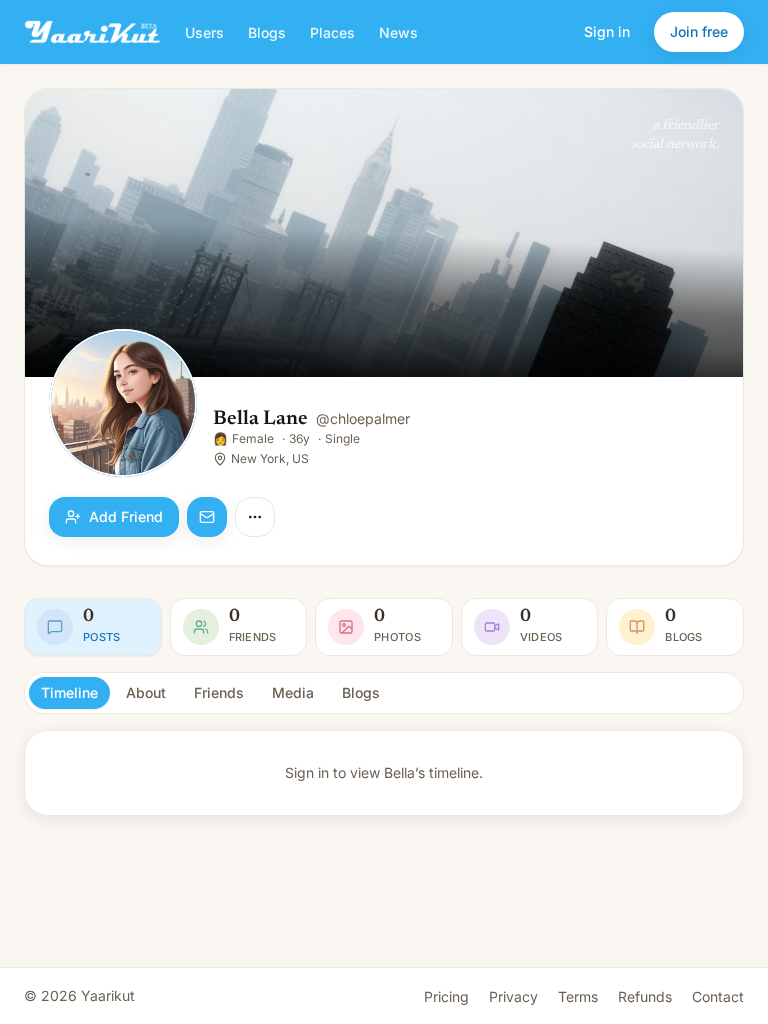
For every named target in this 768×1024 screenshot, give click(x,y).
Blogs (267, 32)
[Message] (207, 517)
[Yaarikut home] (92, 32)
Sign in (607, 31)
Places (332, 32)
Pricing (446, 996)
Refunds (645, 996)
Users (204, 32)
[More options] (255, 517)
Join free (699, 31)
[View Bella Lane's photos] (123, 405)
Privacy (513, 996)
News (398, 32)
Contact (718, 996)
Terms (578, 996)
